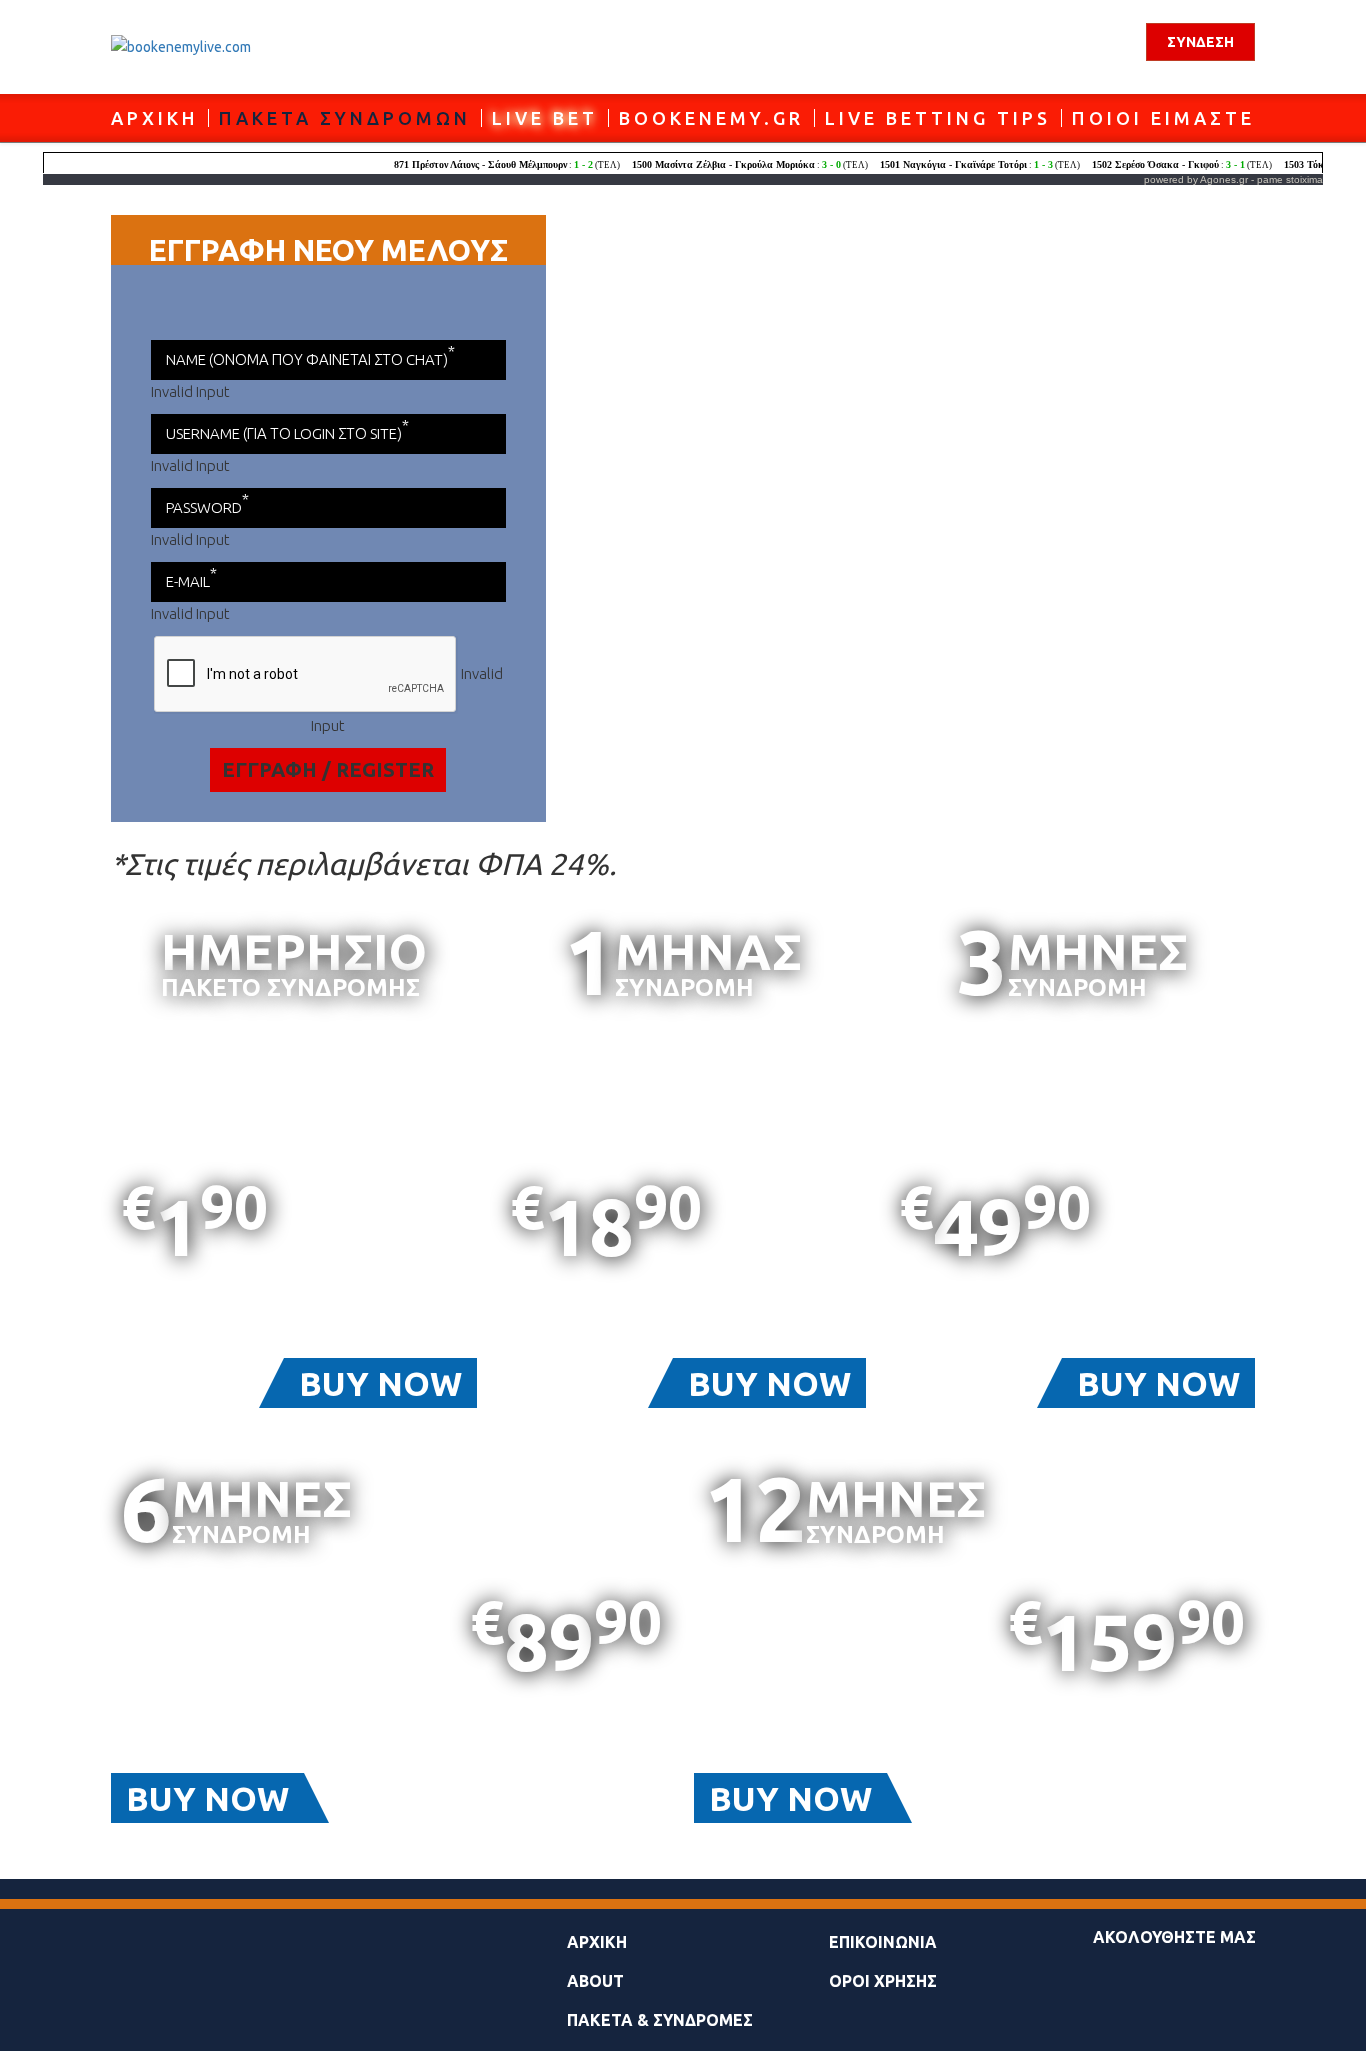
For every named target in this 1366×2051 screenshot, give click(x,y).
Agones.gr (1224, 179)
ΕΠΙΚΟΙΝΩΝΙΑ (883, 1942)
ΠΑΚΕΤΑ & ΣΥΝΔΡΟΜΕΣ (660, 2020)
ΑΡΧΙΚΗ (154, 118)
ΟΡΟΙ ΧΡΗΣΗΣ (883, 1981)
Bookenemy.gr (711, 118)
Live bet (545, 118)
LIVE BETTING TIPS (938, 118)
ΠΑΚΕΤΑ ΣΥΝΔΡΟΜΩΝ (345, 118)
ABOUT (595, 1981)
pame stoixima (1290, 179)
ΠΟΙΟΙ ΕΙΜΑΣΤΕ (1163, 118)
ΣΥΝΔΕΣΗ (1200, 42)
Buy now (380, 1383)
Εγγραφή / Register (328, 769)
